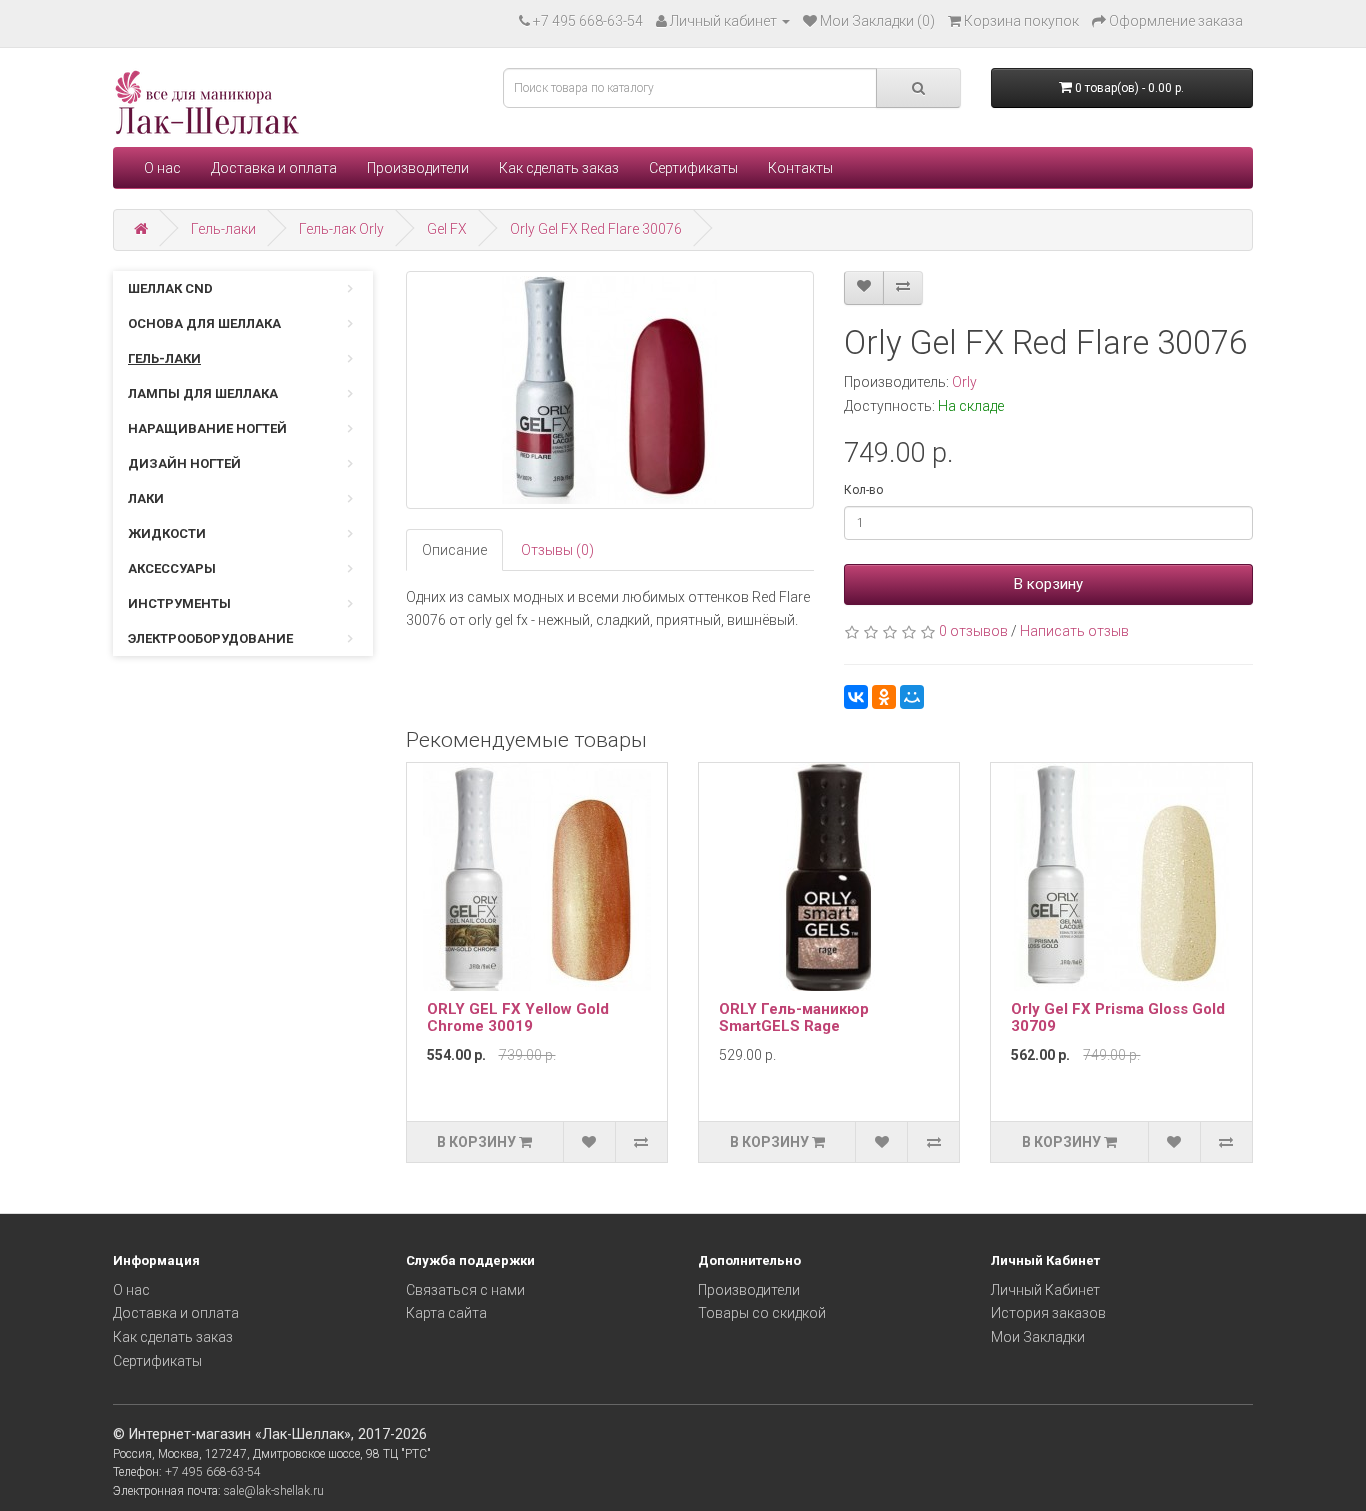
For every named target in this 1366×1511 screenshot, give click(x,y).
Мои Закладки (1038, 1337)
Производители (418, 168)
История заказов (1048, 1313)
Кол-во (863, 490)
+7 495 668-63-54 (588, 21)
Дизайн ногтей (184, 463)
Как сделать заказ (559, 168)
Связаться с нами (465, 1290)
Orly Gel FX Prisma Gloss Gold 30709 (1118, 1017)
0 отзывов (973, 631)
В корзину (1048, 584)
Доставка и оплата (274, 168)
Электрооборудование (210, 638)
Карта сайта (446, 1313)
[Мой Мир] (912, 697)
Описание (454, 550)
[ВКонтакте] (856, 697)
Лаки (146, 498)
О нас (162, 168)
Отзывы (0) (557, 550)
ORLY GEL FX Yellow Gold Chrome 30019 (518, 1017)
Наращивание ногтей (207, 428)
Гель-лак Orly (341, 229)
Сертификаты (693, 168)
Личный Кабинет (1045, 1290)
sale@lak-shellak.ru (274, 1491)
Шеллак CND (170, 288)
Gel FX (447, 229)
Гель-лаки (223, 229)
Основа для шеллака (204, 323)
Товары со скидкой (762, 1313)
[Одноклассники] (884, 697)
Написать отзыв (1074, 631)
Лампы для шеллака (203, 393)
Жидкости (167, 533)
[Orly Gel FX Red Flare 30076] (610, 390)
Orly (964, 382)
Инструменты (179, 603)
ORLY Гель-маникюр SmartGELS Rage (794, 1017)
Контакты (800, 168)
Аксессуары (172, 568)
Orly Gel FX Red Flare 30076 (596, 229)
